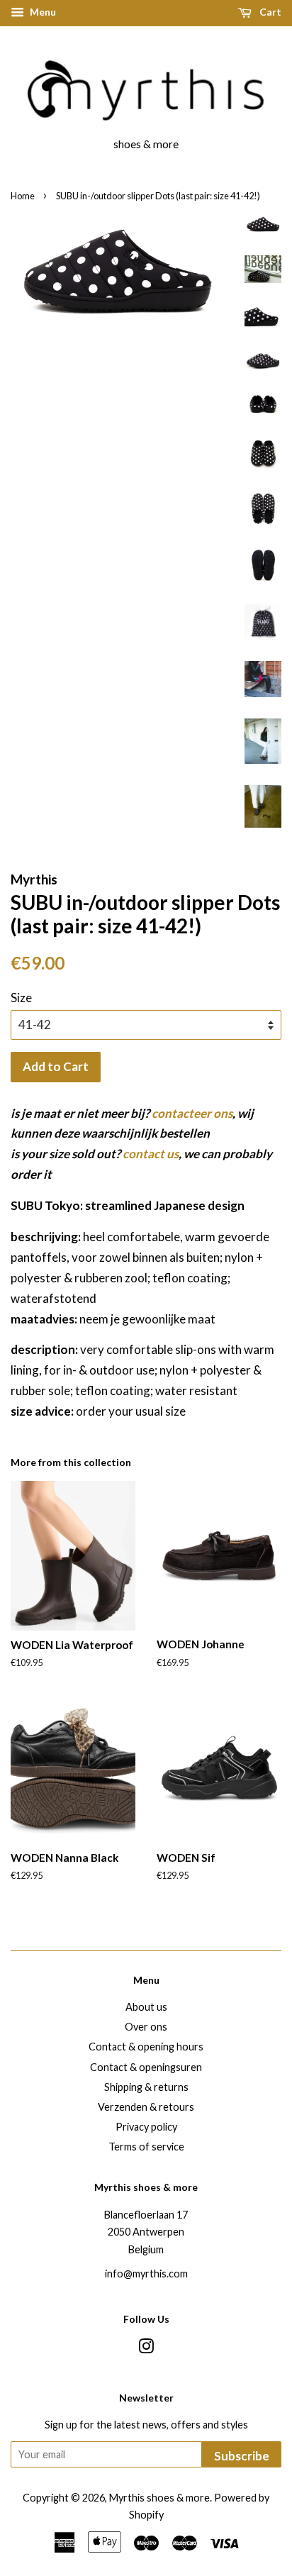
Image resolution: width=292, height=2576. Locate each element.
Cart (269, 12)
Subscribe (242, 2456)
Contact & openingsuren (146, 2067)
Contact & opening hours (146, 2047)
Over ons (146, 2027)
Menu (42, 12)
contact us (151, 1154)
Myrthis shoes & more (159, 2498)
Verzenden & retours (146, 2107)
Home (23, 196)
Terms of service (146, 2147)
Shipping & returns (146, 2087)
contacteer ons (192, 1113)
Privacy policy (146, 2127)
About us (146, 2007)
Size (21, 998)
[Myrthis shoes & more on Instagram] (146, 2349)
